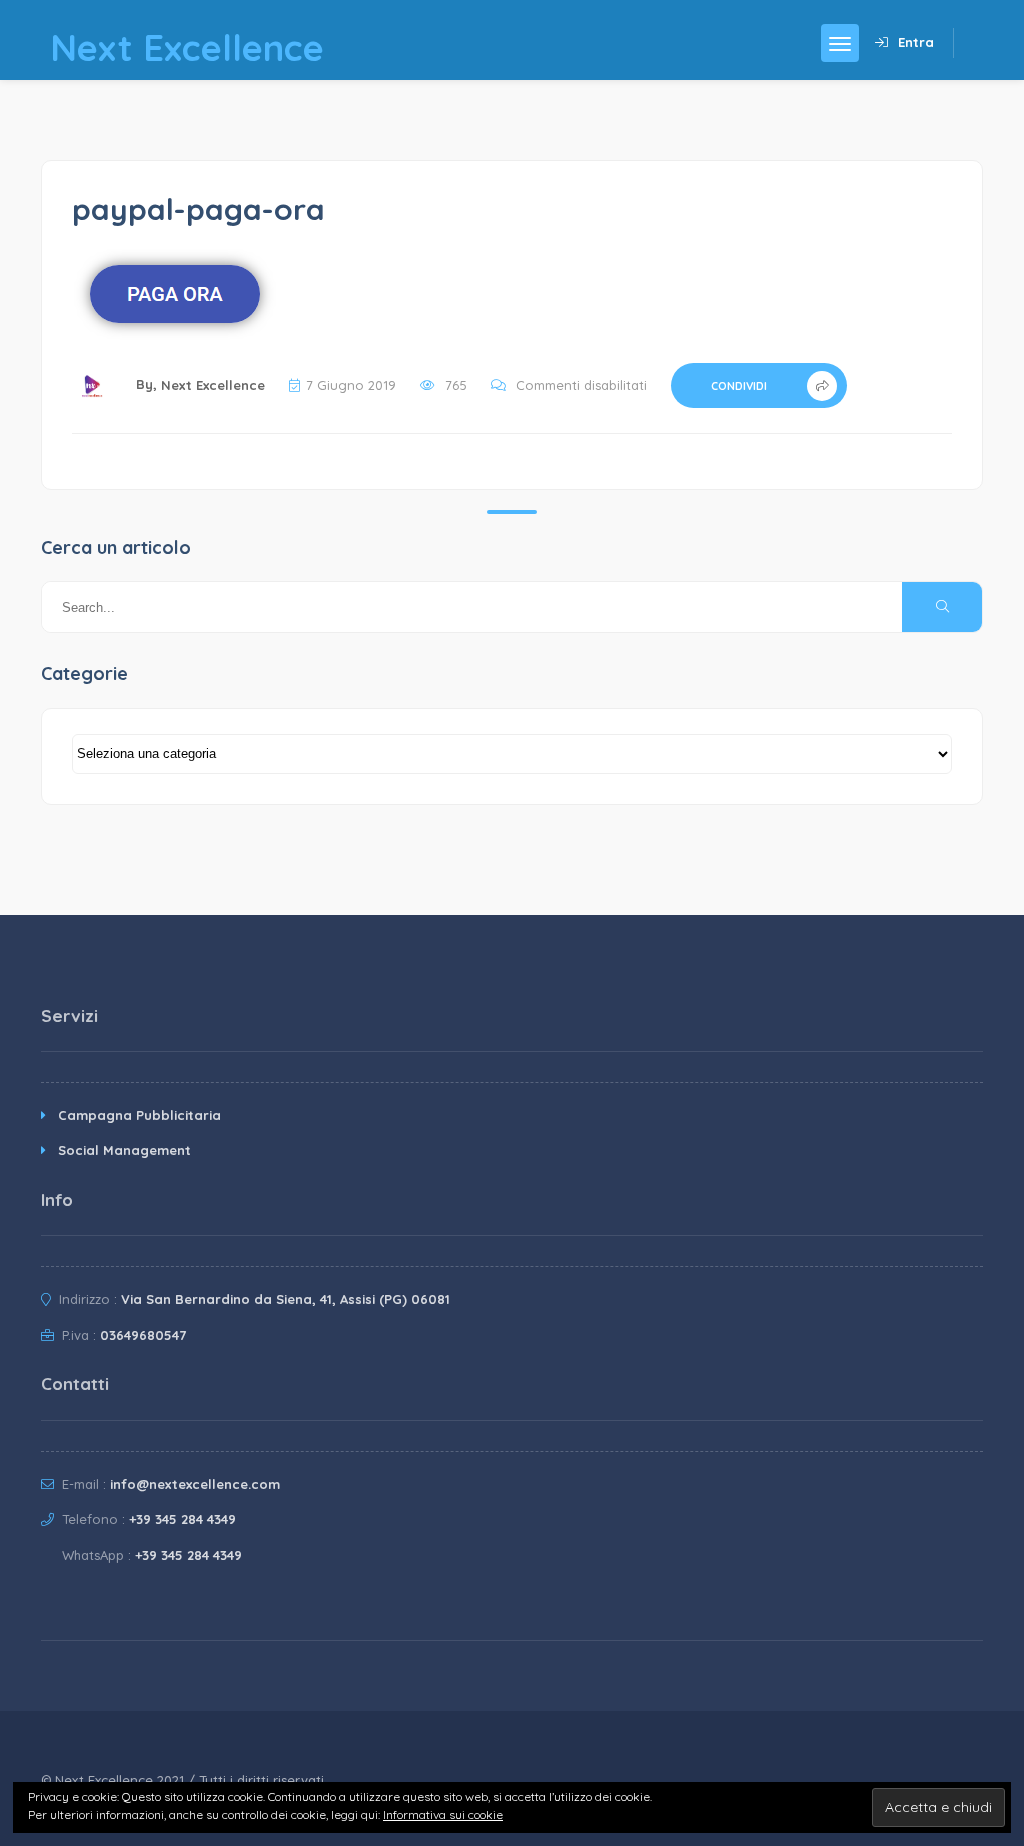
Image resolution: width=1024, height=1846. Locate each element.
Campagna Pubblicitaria (139, 1115)
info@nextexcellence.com (195, 1484)
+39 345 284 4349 (182, 1519)
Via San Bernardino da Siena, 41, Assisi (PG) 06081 (285, 1299)
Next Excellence (213, 385)
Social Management (124, 1150)
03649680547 (143, 1335)
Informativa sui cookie (443, 1814)
